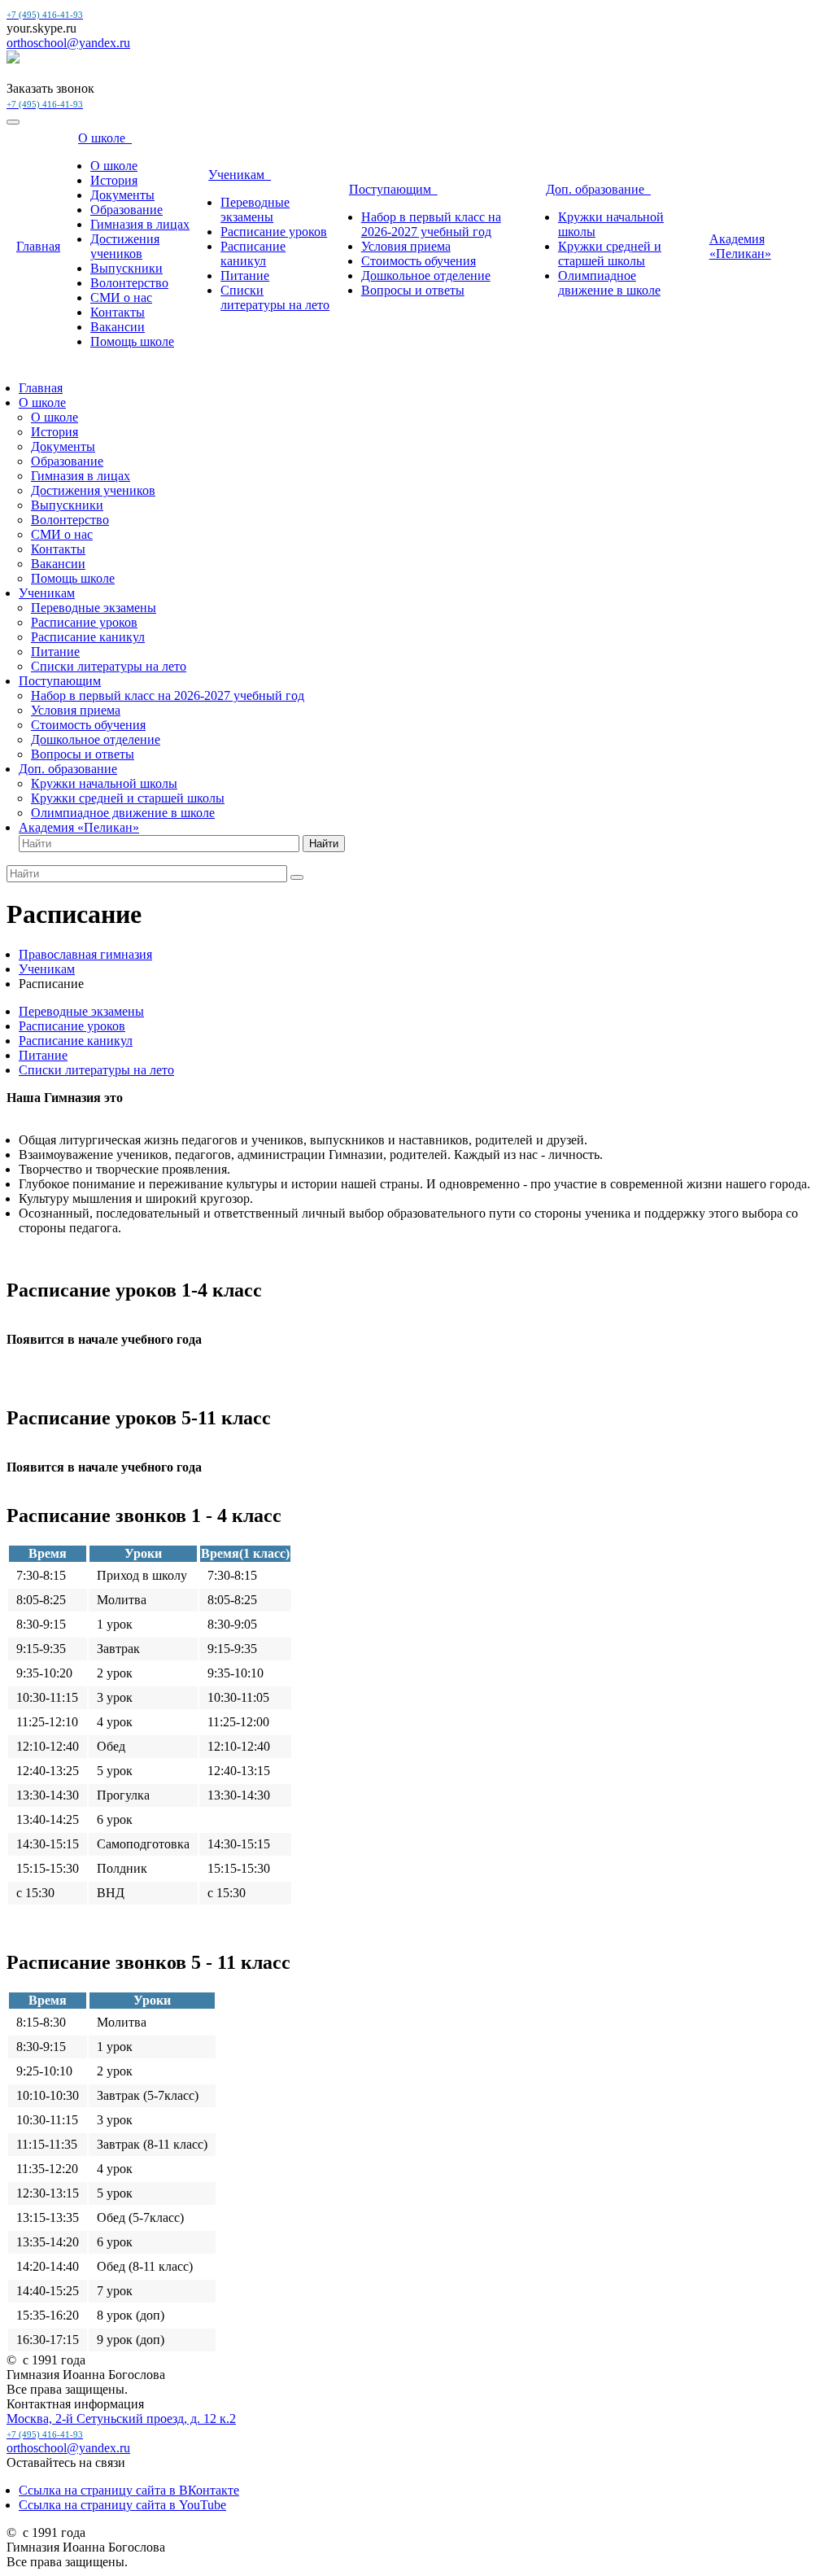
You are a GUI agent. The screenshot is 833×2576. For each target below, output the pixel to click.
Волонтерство (129, 283)
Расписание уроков (274, 232)
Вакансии (118, 327)
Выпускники (126, 268)
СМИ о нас (121, 297)
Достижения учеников (125, 246)
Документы (122, 195)
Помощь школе (132, 341)
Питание (245, 276)
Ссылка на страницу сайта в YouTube (122, 2505)
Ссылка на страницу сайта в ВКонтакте (129, 2490)
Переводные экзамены (255, 210)
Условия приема (406, 246)
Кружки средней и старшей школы (610, 254)
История (114, 180)
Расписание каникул (253, 254)
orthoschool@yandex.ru (68, 43)
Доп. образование (598, 189)
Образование (126, 210)
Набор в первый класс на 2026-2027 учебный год (431, 224)
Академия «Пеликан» (740, 246)
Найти (324, 844)
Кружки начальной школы (104, 783)
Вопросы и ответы (413, 290)
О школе (105, 138)
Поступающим (393, 189)
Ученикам (240, 175)
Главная (38, 246)
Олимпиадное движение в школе (609, 283)
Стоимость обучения (419, 261)
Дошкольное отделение (426, 276)
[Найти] (297, 877)
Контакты (118, 312)
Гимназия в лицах (140, 224)
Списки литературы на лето (275, 297)
